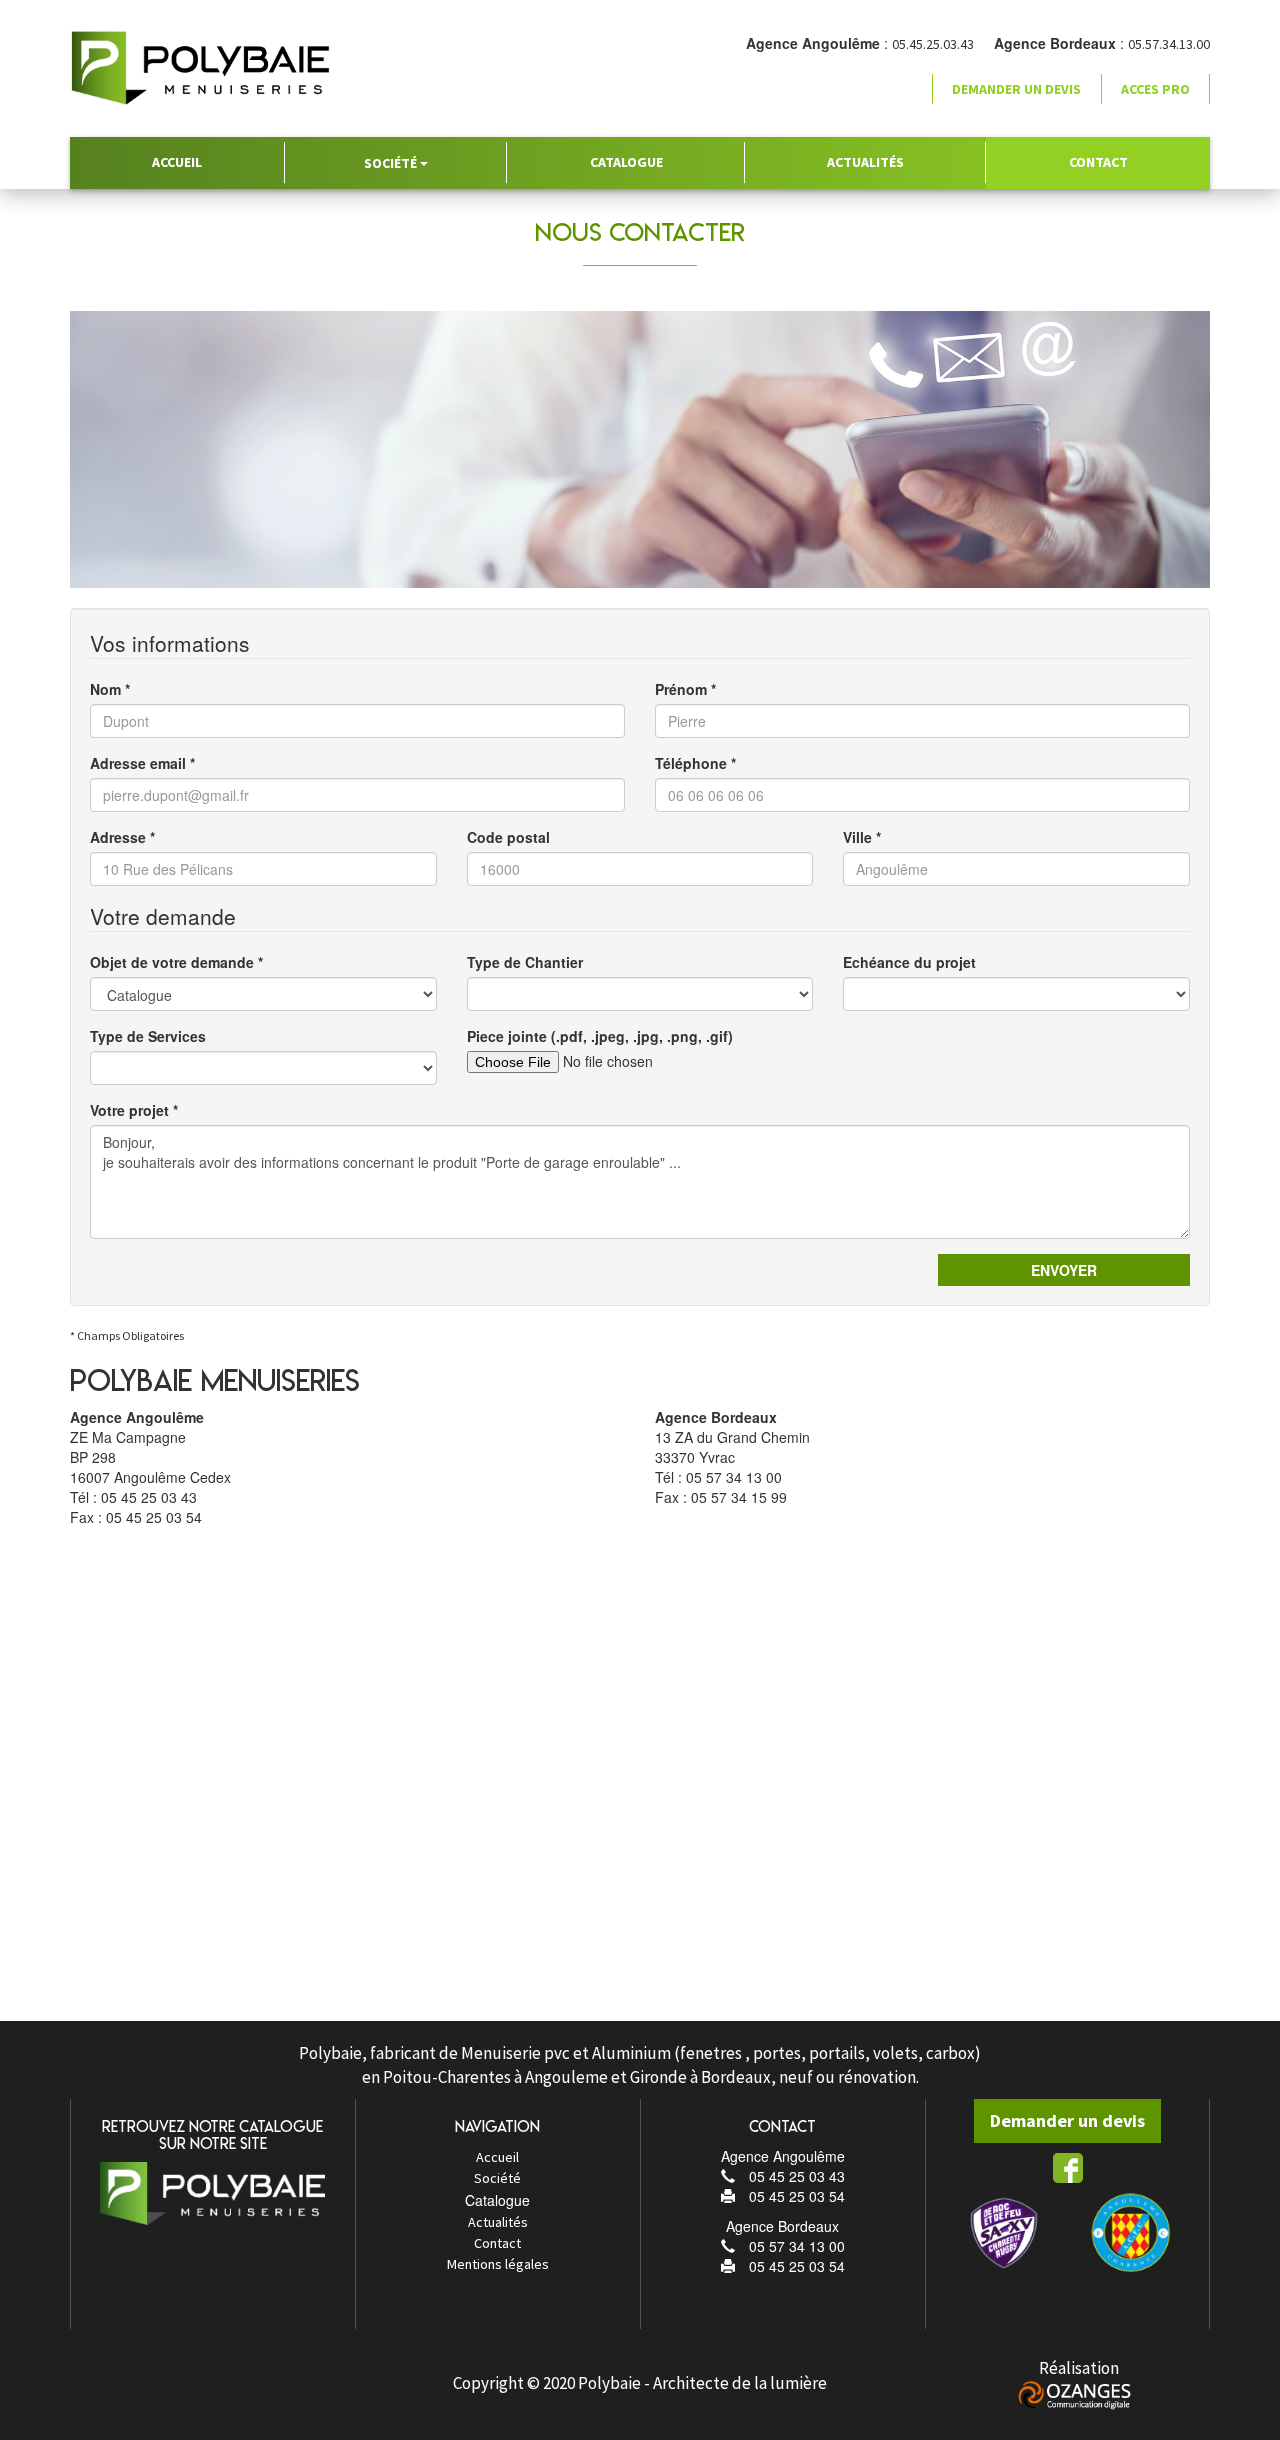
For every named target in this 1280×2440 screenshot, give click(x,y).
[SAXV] (1004, 2232)
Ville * (862, 837)
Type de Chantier (525, 962)
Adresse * (122, 837)
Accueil (497, 2157)
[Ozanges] (1078, 2394)
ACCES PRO (1155, 89)
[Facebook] (1068, 2167)
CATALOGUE (626, 162)
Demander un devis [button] (1016, 89)
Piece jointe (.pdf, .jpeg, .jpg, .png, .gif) (600, 1036)
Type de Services (148, 1036)
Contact (497, 2243)
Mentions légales (498, 2264)
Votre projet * (134, 1110)
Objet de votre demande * (176, 962)
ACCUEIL (177, 162)
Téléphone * (695, 763)
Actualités (498, 2222)
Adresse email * (142, 763)
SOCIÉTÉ (392, 163)
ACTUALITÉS (865, 162)
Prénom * (685, 689)
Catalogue (497, 2200)
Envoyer (1064, 1270)
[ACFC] (1131, 2232)
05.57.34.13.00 (1169, 44)
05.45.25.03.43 (933, 44)
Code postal (508, 837)
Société (497, 2178)
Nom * (110, 689)
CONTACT (1098, 162)
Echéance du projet (909, 962)
